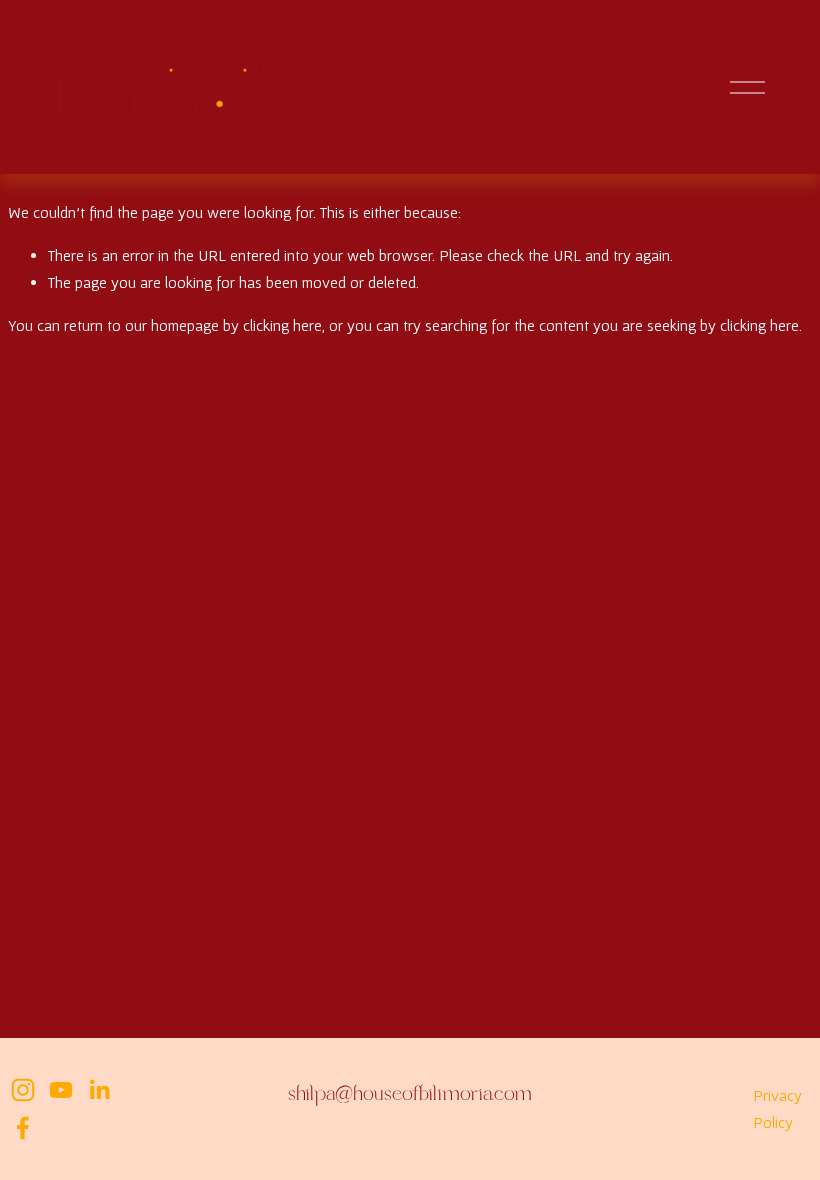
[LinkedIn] (99, 1090)
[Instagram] (23, 1090)
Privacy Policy (777, 1108)
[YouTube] (61, 1090)
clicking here (282, 325)
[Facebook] (23, 1128)
